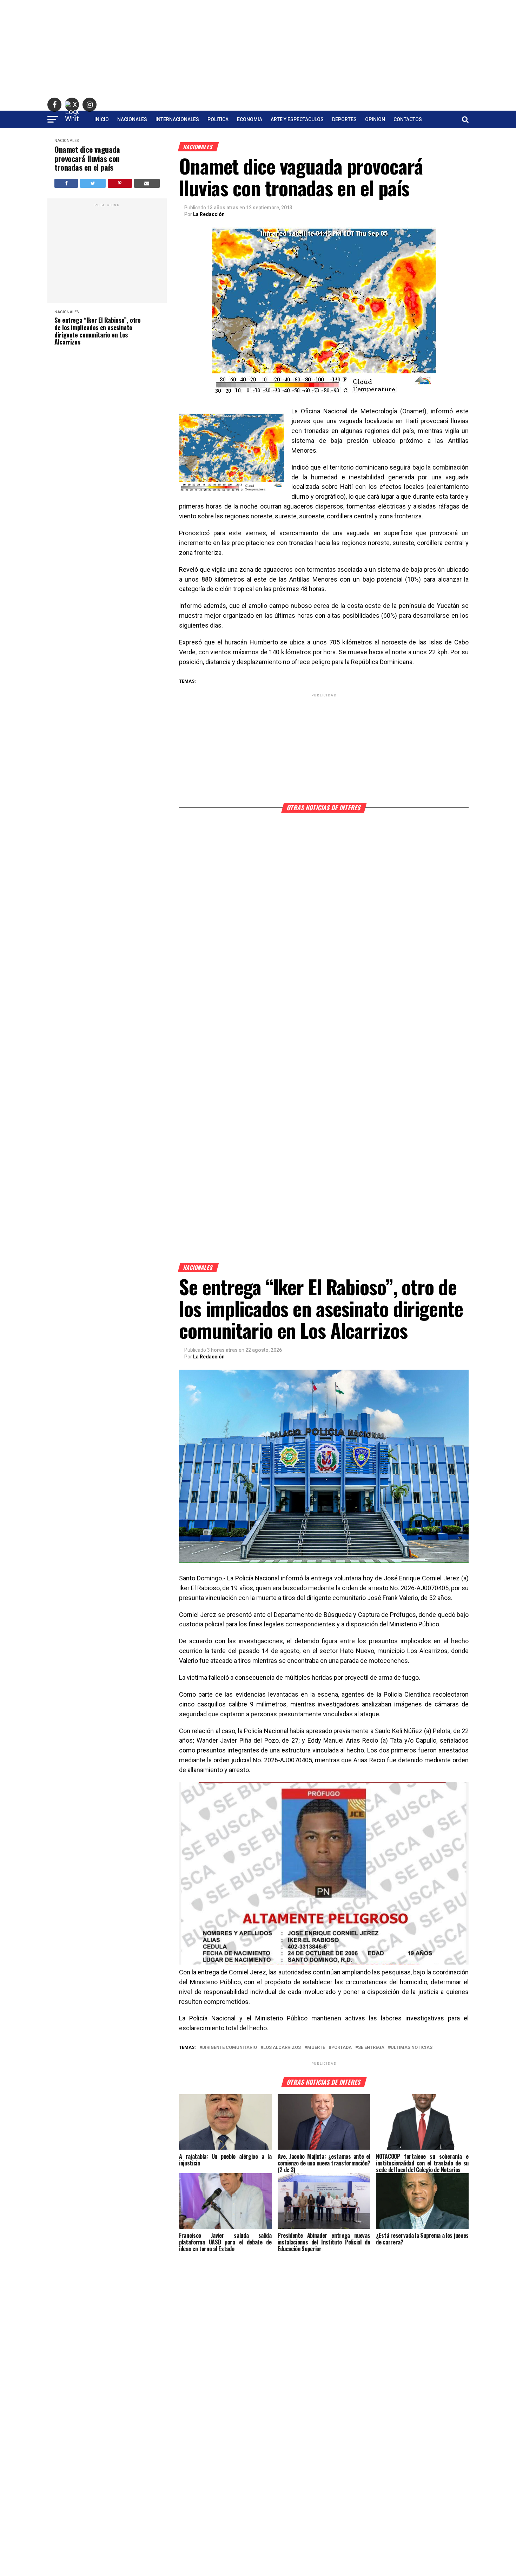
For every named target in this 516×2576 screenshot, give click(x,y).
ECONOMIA (250, 119)
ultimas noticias (412, 2048)
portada (342, 2048)
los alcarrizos (282, 2048)
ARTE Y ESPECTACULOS (297, 119)
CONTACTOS (408, 119)
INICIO (102, 119)
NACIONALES (132, 119)
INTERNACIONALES (177, 119)
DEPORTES (344, 119)
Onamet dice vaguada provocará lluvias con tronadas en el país (87, 158)
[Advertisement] (258, 49)
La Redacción (209, 214)
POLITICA (218, 119)
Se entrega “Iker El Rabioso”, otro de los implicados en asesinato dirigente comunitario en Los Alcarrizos (98, 331)
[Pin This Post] (120, 183)
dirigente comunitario (230, 2048)
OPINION (375, 119)
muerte (316, 2048)
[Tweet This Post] (93, 183)
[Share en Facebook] (66, 183)
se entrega (371, 2048)
